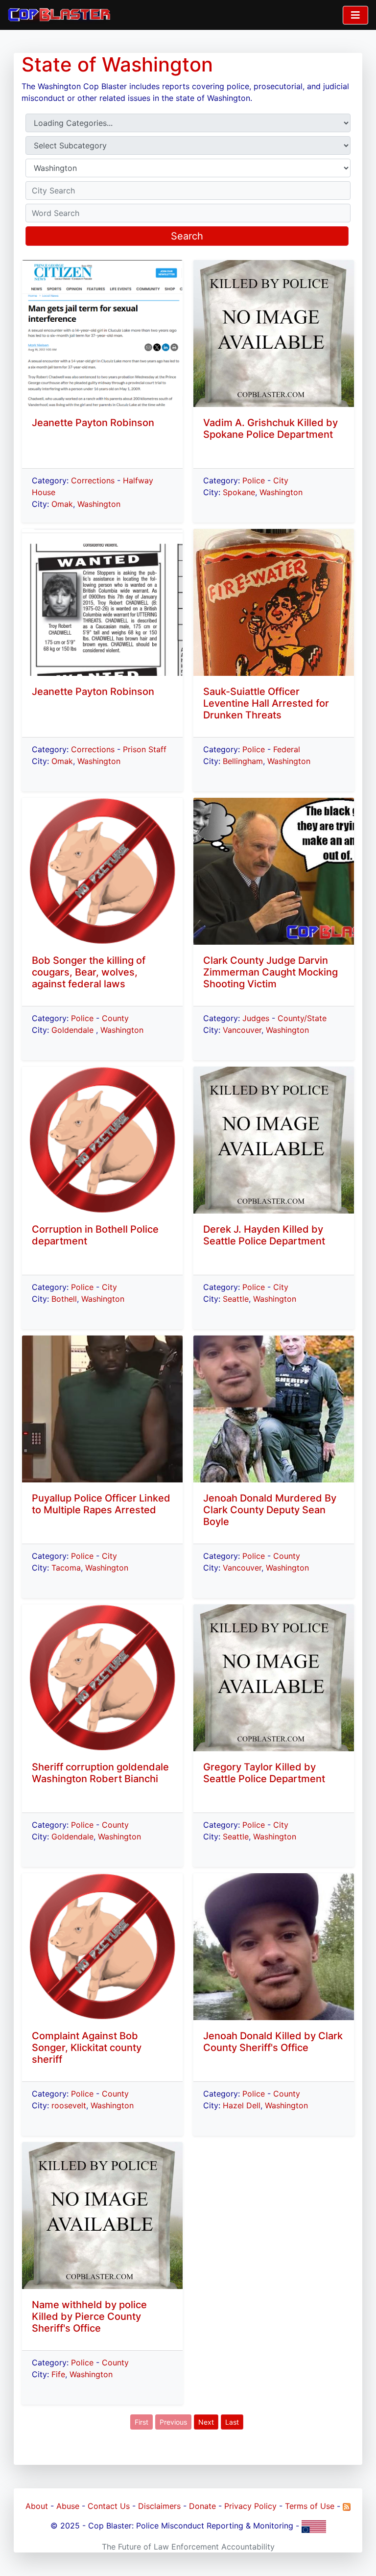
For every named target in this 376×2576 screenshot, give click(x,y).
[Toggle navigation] (355, 15)
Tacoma (66, 1568)
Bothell (64, 1299)
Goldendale (74, 1030)
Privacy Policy (250, 2506)
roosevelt (69, 2105)
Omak (62, 504)
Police (82, 1018)
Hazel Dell (242, 2105)
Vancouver (242, 1030)
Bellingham (243, 761)
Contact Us (109, 2506)
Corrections (93, 480)
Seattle (236, 1299)
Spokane (239, 492)
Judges (256, 1018)
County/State (302, 1018)
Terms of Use (310, 2506)
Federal (287, 749)
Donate (202, 2506)
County (115, 1018)
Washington (99, 504)
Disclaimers (159, 2506)
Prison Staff (145, 749)
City (109, 1287)
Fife (58, 2374)
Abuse (68, 2506)
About (37, 2506)
